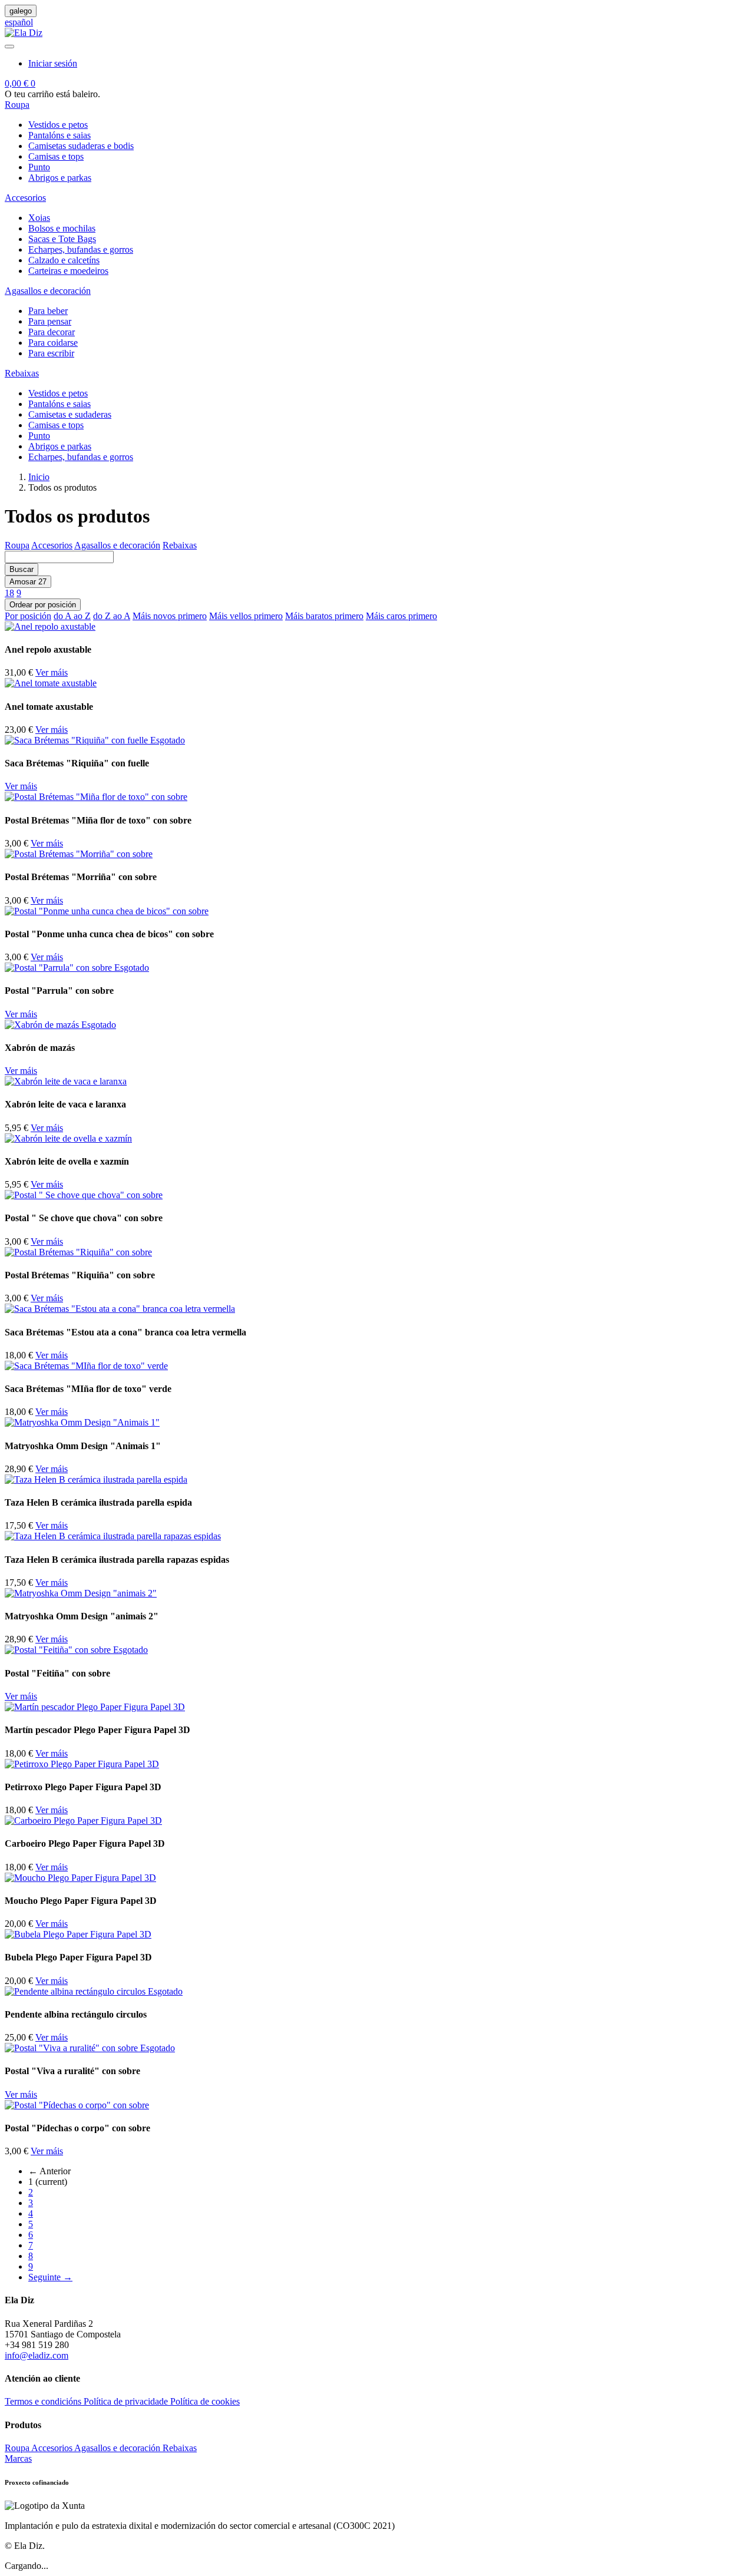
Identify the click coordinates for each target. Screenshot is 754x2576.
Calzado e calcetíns (64, 260)
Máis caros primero (401, 616)
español (19, 22)
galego (21, 11)
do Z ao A (112, 616)
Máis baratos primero (324, 616)
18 (9, 593)
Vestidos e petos (58, 125)
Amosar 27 (28, 582)
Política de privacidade (127, 2401)
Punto (39, 167)
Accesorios (52, 545)
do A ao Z (72, 616)
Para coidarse (53, 343)
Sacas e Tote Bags (62, 239)
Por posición (28, 616)
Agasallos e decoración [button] (48, 291)
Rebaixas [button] (22, 373)
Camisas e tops (56, 156)
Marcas (18, 2458)
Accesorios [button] (25, 198)
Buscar (22, 569)
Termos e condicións (44, 2401)
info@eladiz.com (37, 2355)
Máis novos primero (170, 616)
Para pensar (50, 321)
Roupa (17, 545)
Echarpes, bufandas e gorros (81, 249)
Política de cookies (205, 2401)
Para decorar (52, 332)
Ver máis (52, 672)
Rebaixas (180, 545)
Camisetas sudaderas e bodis (81, 146)
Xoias (39, 218)
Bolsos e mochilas (62, 228)
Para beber (48, 311)
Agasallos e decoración (117, 545)
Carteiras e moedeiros (68, 271)
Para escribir (51, 353)
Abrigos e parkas (60, 178)
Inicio (39, 477)
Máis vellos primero (246, 616)
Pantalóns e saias (59, 135)
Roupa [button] (17, 105)
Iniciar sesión (53, 63)
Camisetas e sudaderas (70, 414)
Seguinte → (50, 2277)
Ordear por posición (43, 605)
